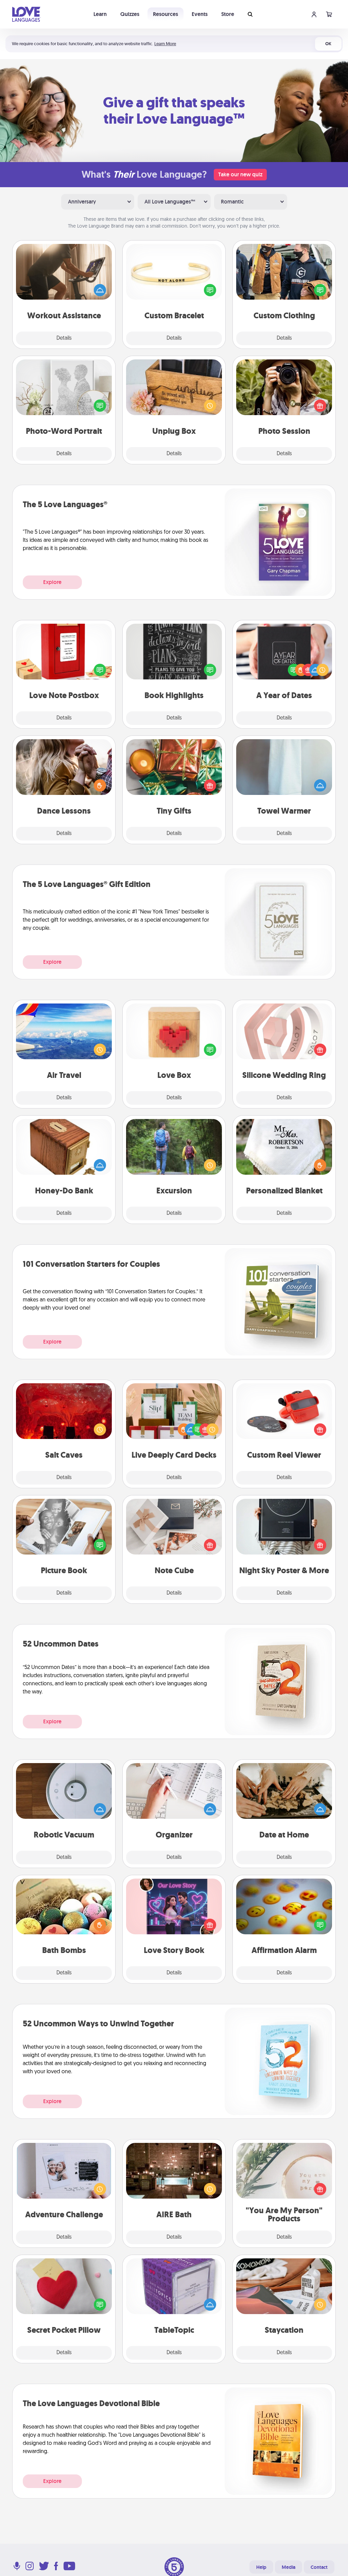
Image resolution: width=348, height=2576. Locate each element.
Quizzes (130, 14)
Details (64, 338)
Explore (52, 582)
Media (289, 2567)
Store (228, 14)
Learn (100, 14)
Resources (166, 14)
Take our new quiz (240, 174)
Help (261, 2567)
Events (200, 14)
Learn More (165, 44)
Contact (319, 2567)
